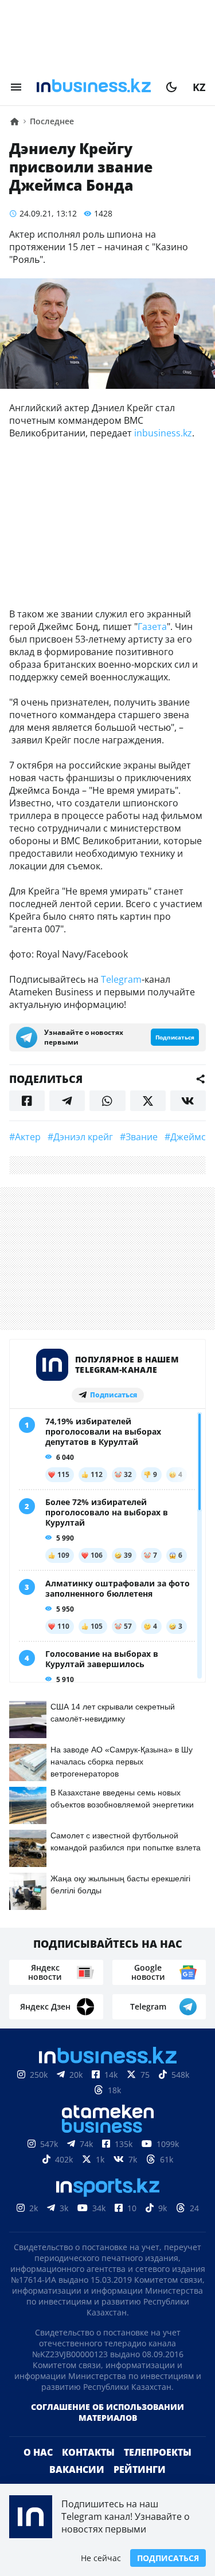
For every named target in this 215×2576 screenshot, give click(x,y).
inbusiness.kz (163, 433)
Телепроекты (158, 2452)
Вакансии (77, 2469)
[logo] (94, 87)
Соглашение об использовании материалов (107, 2412)
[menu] (16, 87)
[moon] (171, 87)
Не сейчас (101, 2558)
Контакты (88, 2452)
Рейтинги (140, 2469)
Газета (152, 627)
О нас (38, 2452)
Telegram (121, 979)
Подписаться (168, 2558)
